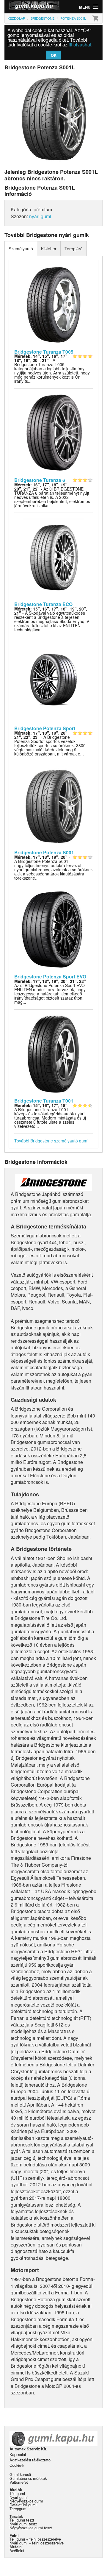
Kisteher (49, 249)
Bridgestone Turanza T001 (44, 1101)
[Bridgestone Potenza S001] (54, 805)
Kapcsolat (18, 2454)
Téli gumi (17, 2493)
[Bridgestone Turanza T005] (54, 304)
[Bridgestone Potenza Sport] (54, 681)
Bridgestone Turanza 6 (40, 480)
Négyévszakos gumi (26, 2501)
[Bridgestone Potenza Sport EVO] (54, 929)
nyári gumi (40, 216)
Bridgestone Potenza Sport (45, 728)
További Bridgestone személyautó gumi (51, 1141)
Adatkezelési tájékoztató (30, 2460)
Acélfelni (17, 2551)
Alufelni (16, 2547)
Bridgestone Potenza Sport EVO (50, 976)
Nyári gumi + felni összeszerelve (37, 2543)
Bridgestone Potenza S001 (44, 852)
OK (54, 55)
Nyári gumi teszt (23, 2524)
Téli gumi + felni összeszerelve (35, 2539)
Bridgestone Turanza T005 (44, 352)
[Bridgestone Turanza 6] (54, 433)
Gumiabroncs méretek (28, 2478)
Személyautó (21, 249)
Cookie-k (17, 2465)
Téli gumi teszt (22, 2520)
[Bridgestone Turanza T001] (54, 1053)
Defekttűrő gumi (23, 2505)
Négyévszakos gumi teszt (31, 2528)
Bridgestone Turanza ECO (43, 604)
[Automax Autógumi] (29, 7)
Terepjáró (74, 249)
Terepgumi (18, 2509)
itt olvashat (80, 45)
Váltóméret (19, 2482)
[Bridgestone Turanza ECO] (54, 557)
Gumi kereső (20, 2474)
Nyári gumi (19, 2497)
